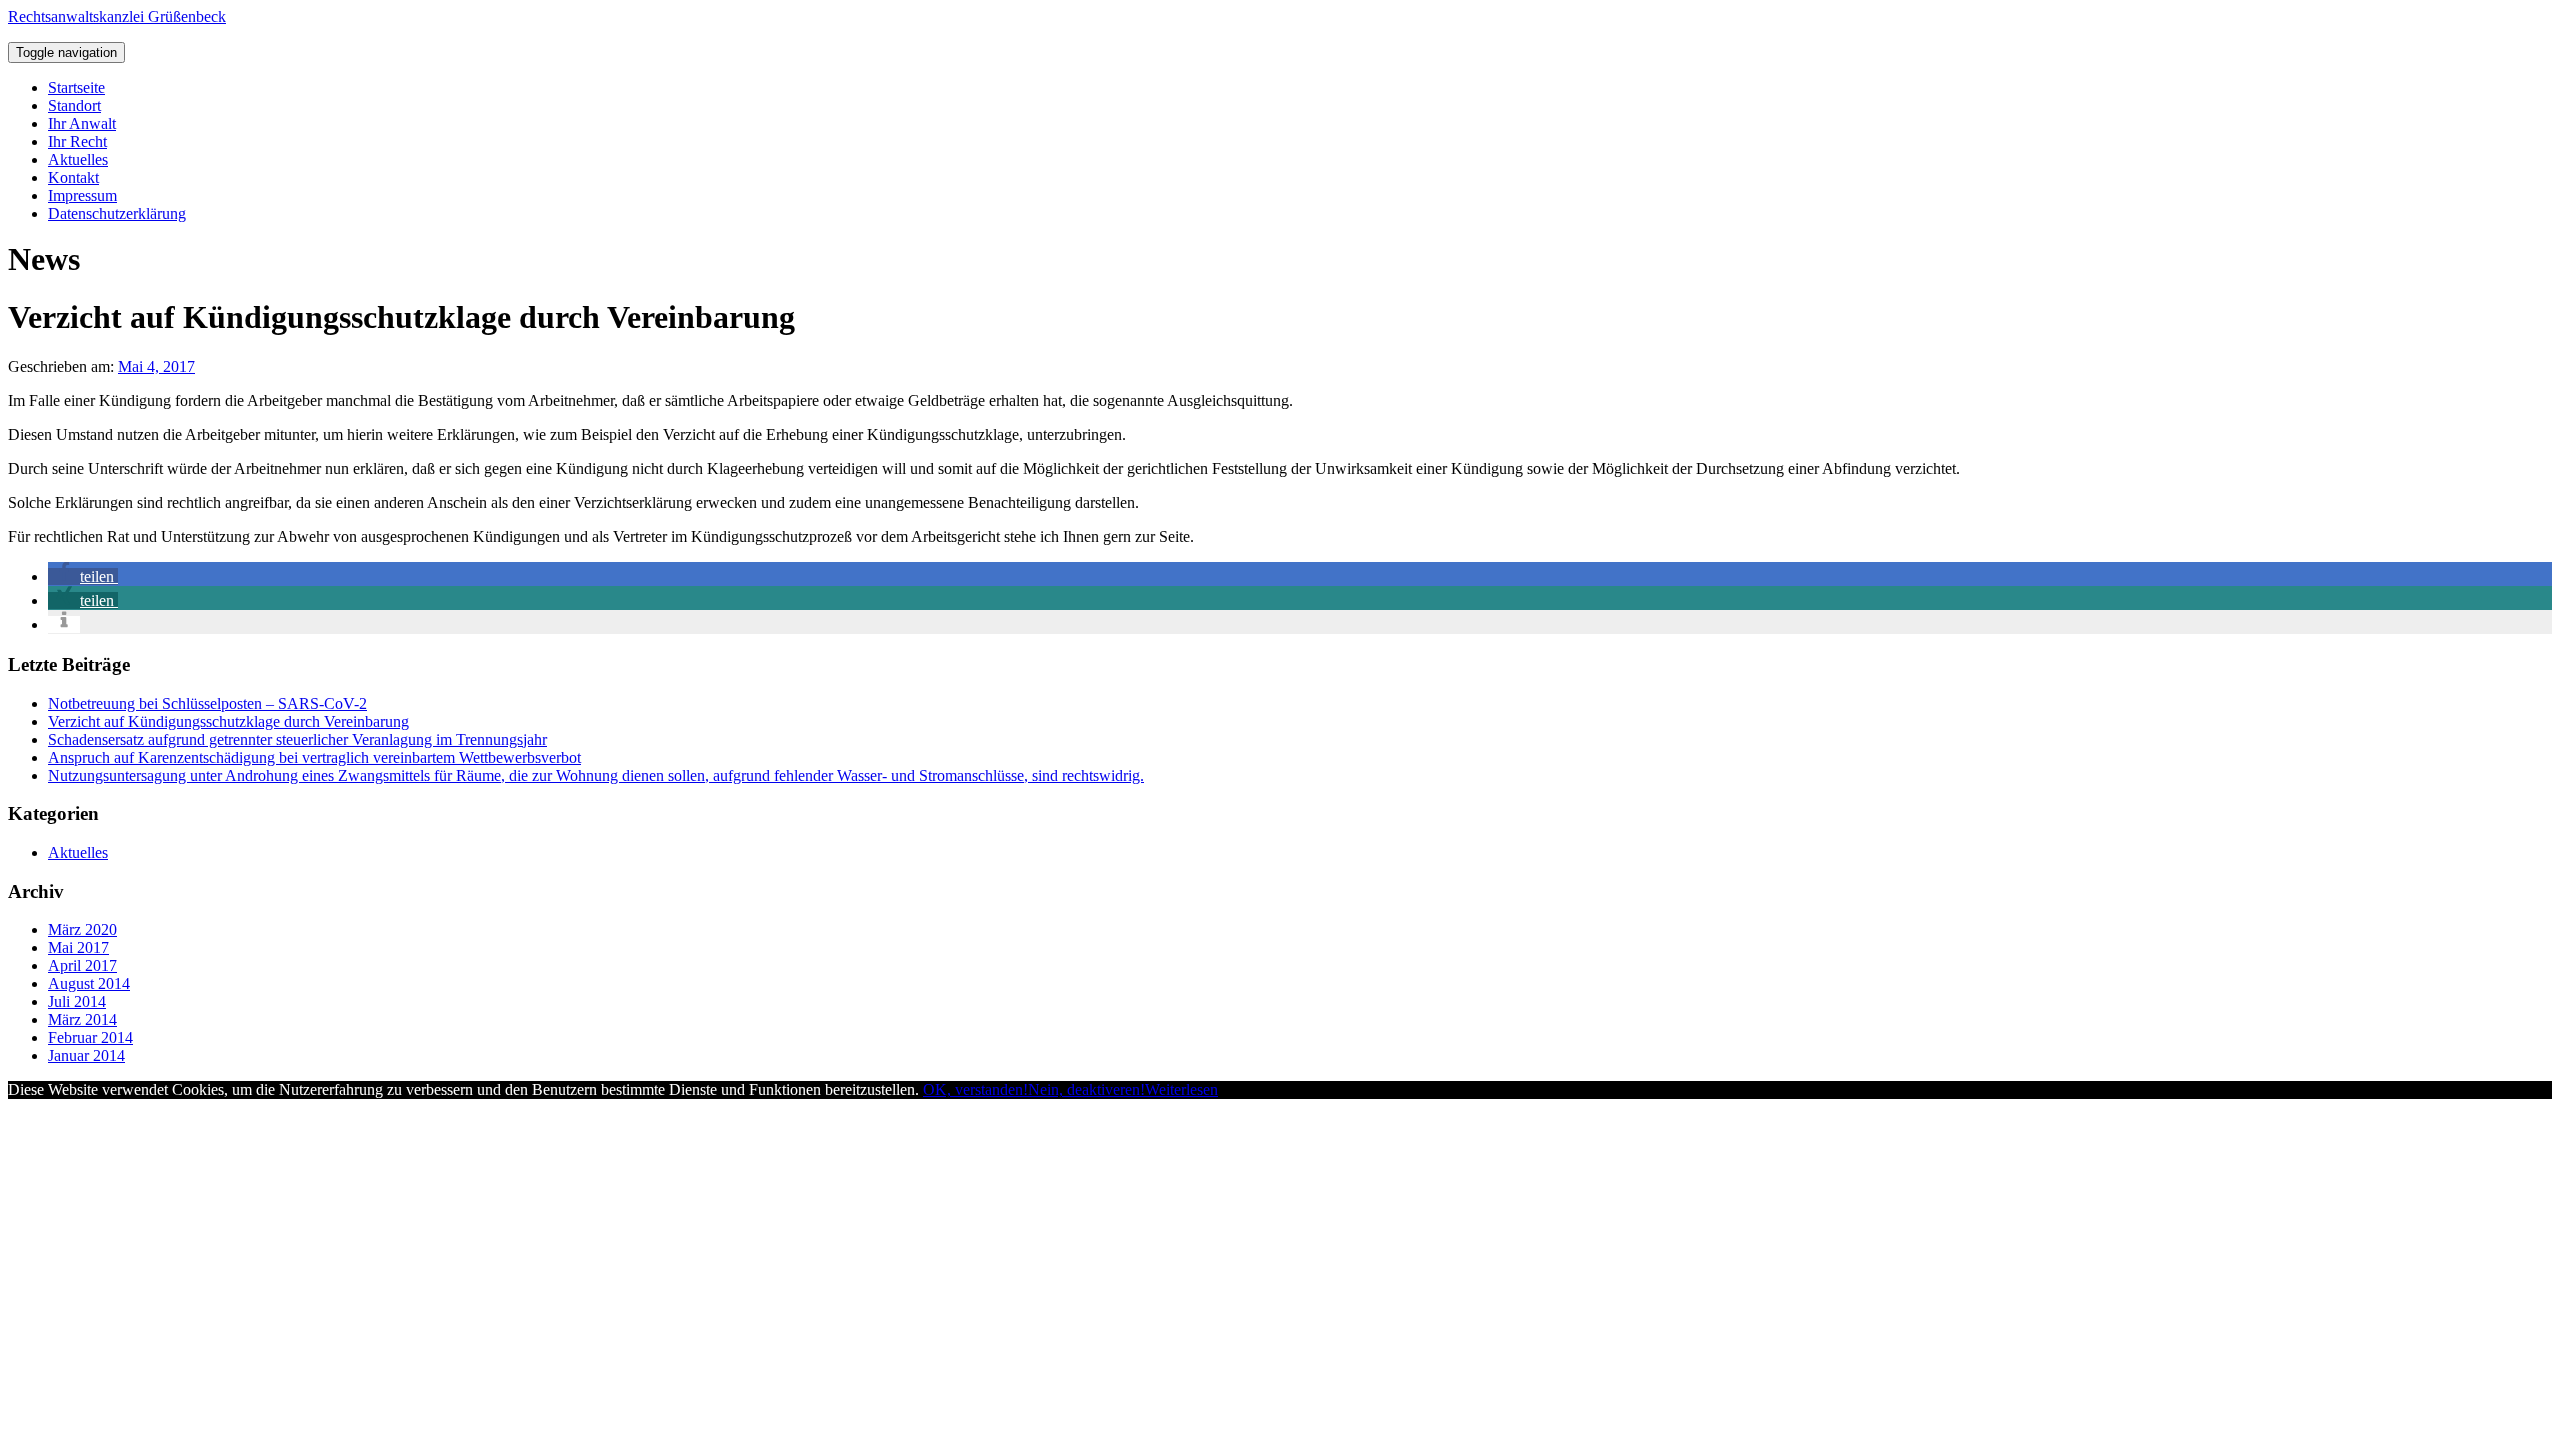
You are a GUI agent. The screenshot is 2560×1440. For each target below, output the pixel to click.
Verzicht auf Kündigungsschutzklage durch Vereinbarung (228, 721)
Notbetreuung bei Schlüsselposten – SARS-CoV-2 (207, 703)
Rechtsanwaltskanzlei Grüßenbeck (117, 16)
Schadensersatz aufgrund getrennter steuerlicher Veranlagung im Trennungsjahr (297, 739)
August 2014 (89, 983)
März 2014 (82, 1019)
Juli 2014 (77, 1001)
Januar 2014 (86, 1055)
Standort (74, 105)
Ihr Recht (77, 141)
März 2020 (82, 929)
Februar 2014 (90, 1037)
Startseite (76, 87)
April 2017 (82, 965)
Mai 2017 (78, 947)
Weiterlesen (1181, 1089)
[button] (83, 576)
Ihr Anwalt (82, 123)
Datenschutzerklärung (117, 213)
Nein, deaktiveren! (1086, 1089)
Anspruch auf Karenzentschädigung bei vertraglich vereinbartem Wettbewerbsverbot (314, 757)
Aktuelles (78, 159)
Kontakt (73, 177)
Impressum (82, 195)
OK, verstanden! (975, 1089)
